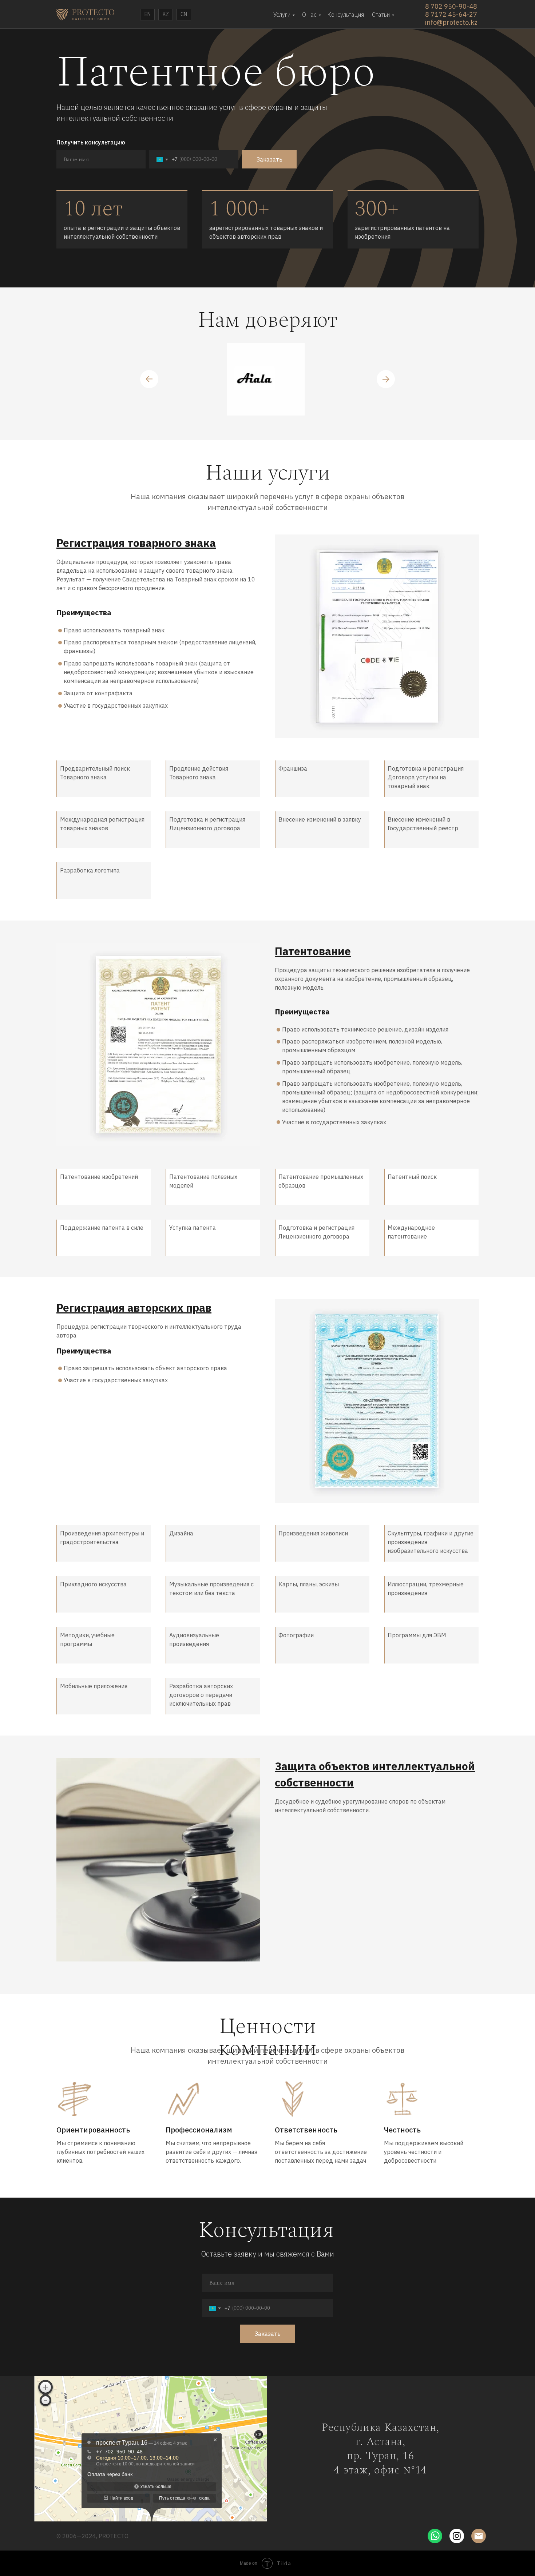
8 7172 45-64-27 (451, 14)
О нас (309, 15)
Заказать (270, 159)
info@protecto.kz (451, 22)
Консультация (346, 15)
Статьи (381, 15)
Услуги (282, 15)
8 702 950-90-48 (451, 6)
